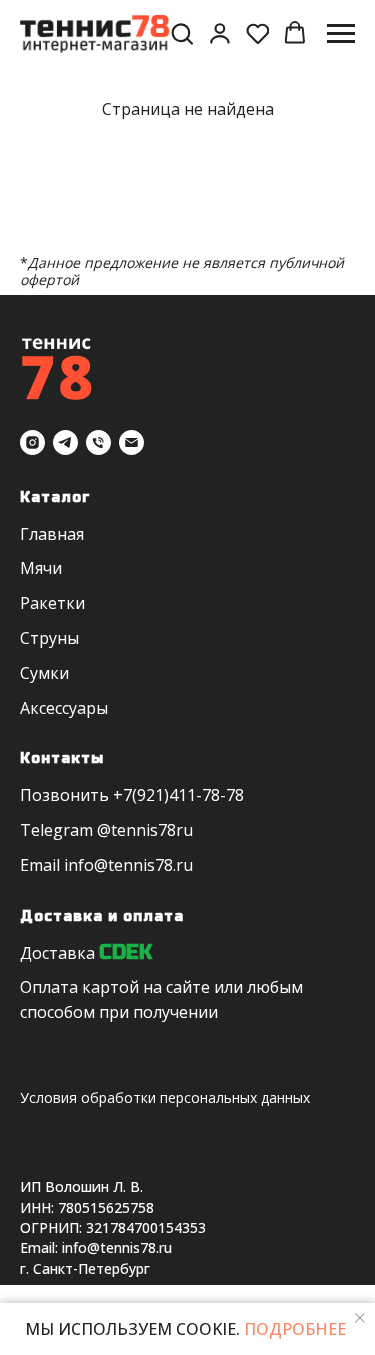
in (71, 865)
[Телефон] (98, 442)
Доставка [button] (57, 953)
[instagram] (32, 442)
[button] (182, 33)
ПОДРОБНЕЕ (293, 1329)
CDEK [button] (125, 952)
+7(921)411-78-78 (178, 795)
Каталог (55, 497)
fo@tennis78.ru (135, 865)
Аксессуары (64, 708)
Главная (52, 534)
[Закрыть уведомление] (360, 1318)
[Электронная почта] (131, 442)
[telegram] (65, 442)
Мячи (41, 568)
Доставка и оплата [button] (102, 916)
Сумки (44, 673)
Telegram (56, 830)
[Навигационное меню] (341, 34)
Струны (49, 638)
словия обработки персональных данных (169, 1097)
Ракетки (52, 603)
